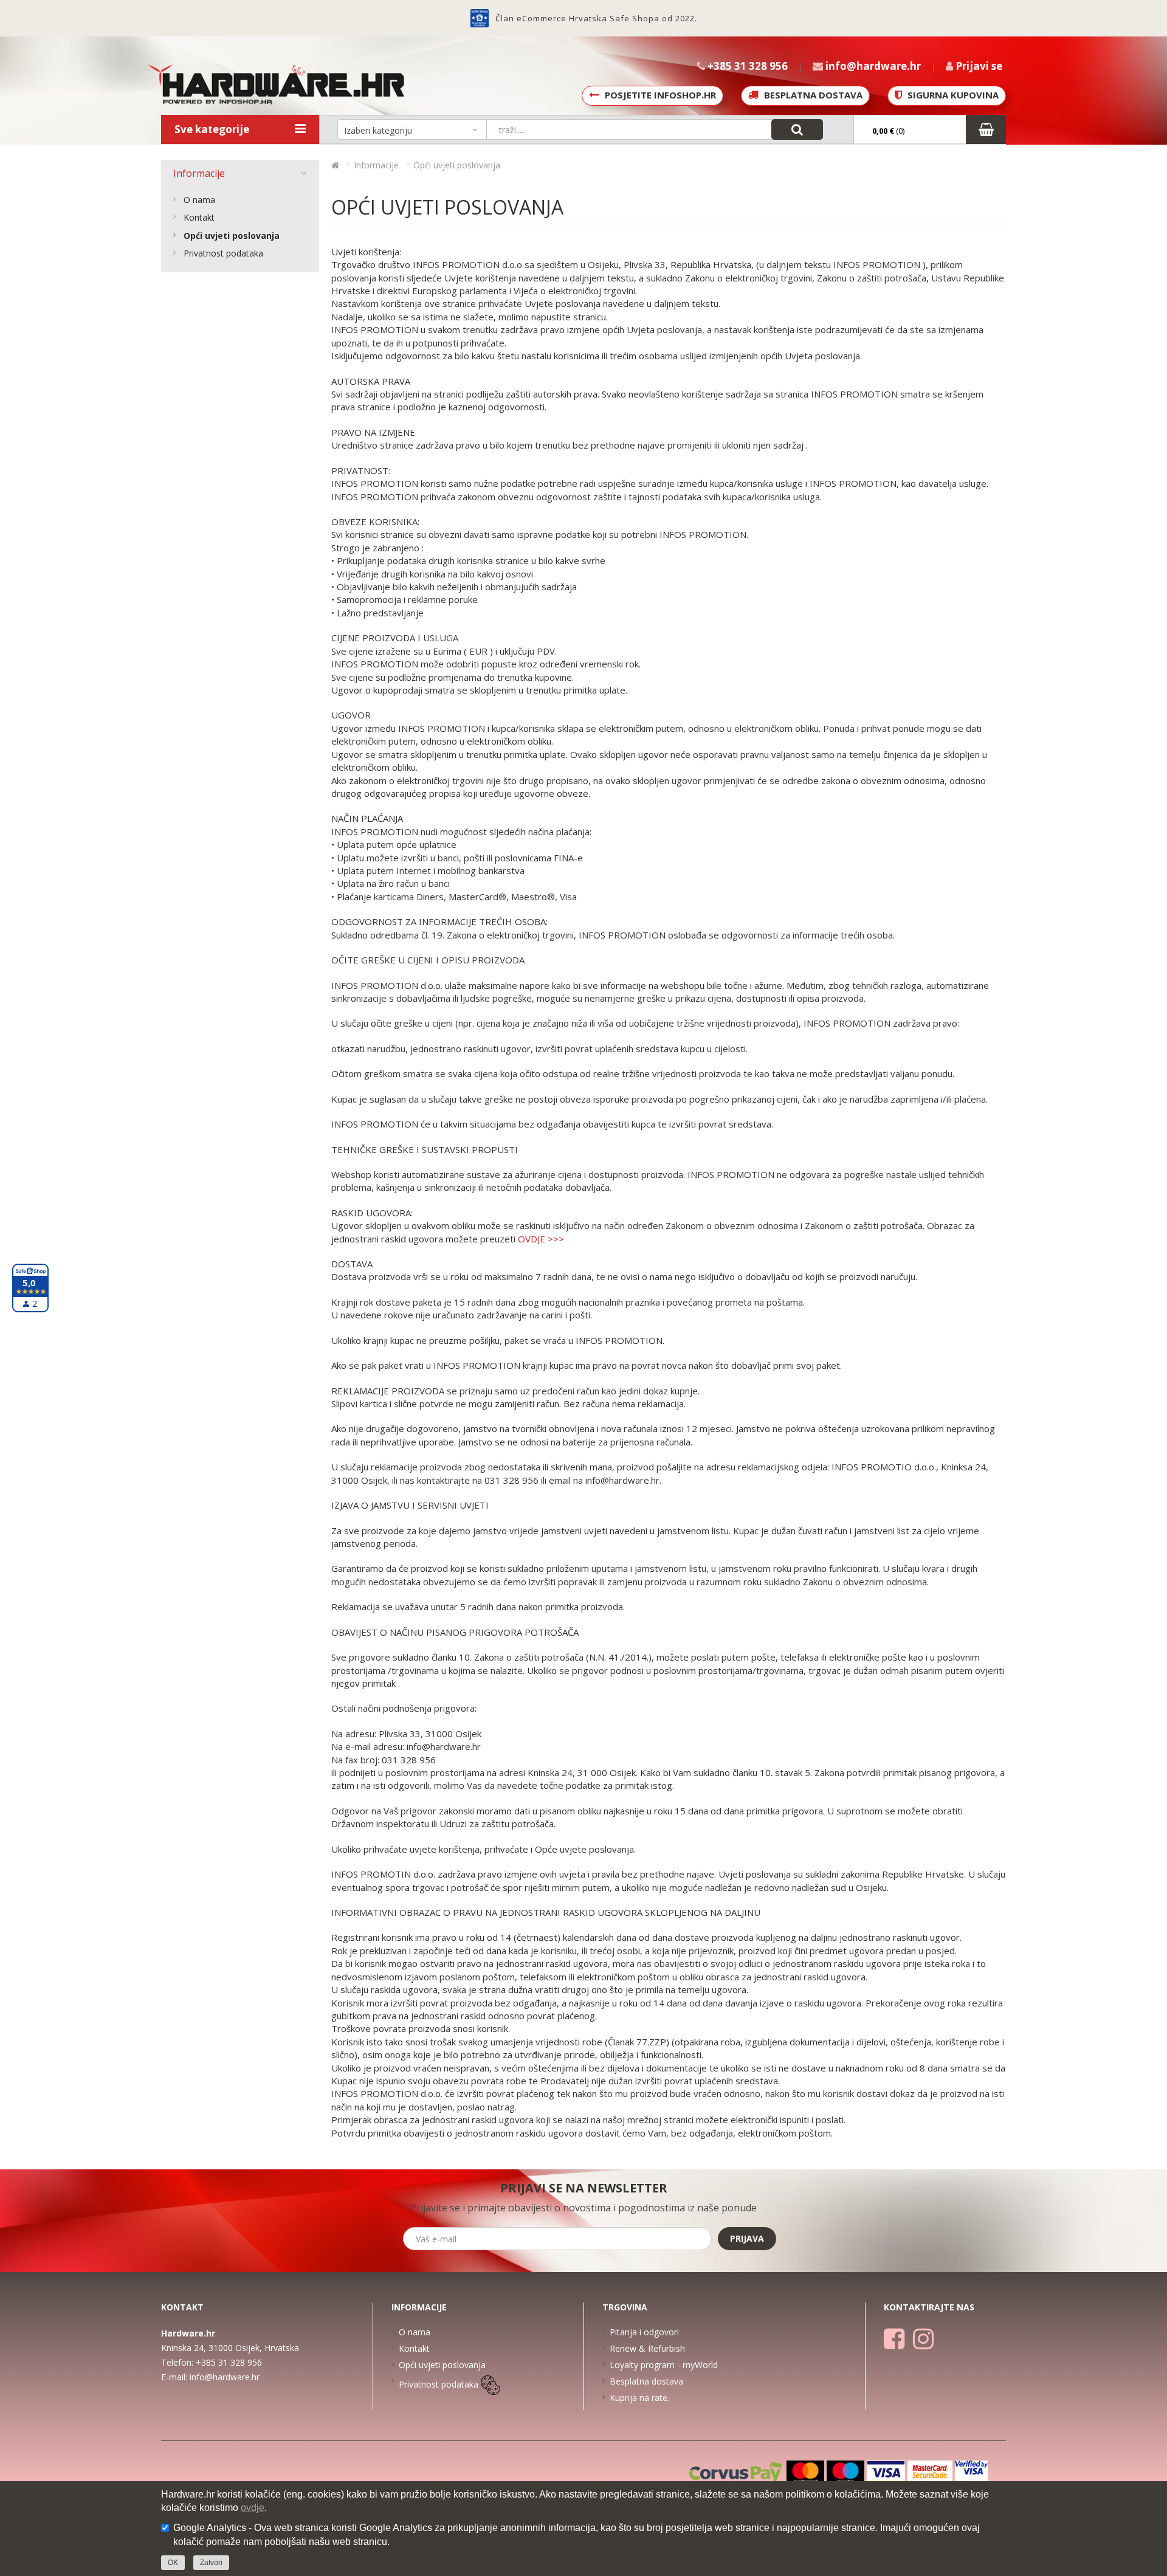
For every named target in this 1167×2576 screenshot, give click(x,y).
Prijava (747, 2238)
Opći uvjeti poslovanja (232, 236)
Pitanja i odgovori (644, 2332)
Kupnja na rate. (639, 2398)
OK (173, 2563)
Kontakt (199, 217)
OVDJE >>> (541, 1239)
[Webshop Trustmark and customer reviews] (480, 18)
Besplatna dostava (646, 2381)
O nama (199, 200)
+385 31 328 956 (229, 2362)
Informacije (199, 173)
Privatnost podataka (223, 253)
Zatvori (211, 2563)
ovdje (253, 2508)
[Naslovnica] (335, 165)
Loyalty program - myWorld (664, 2365)
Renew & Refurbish (647, 2348)
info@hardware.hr (225, 2377)
